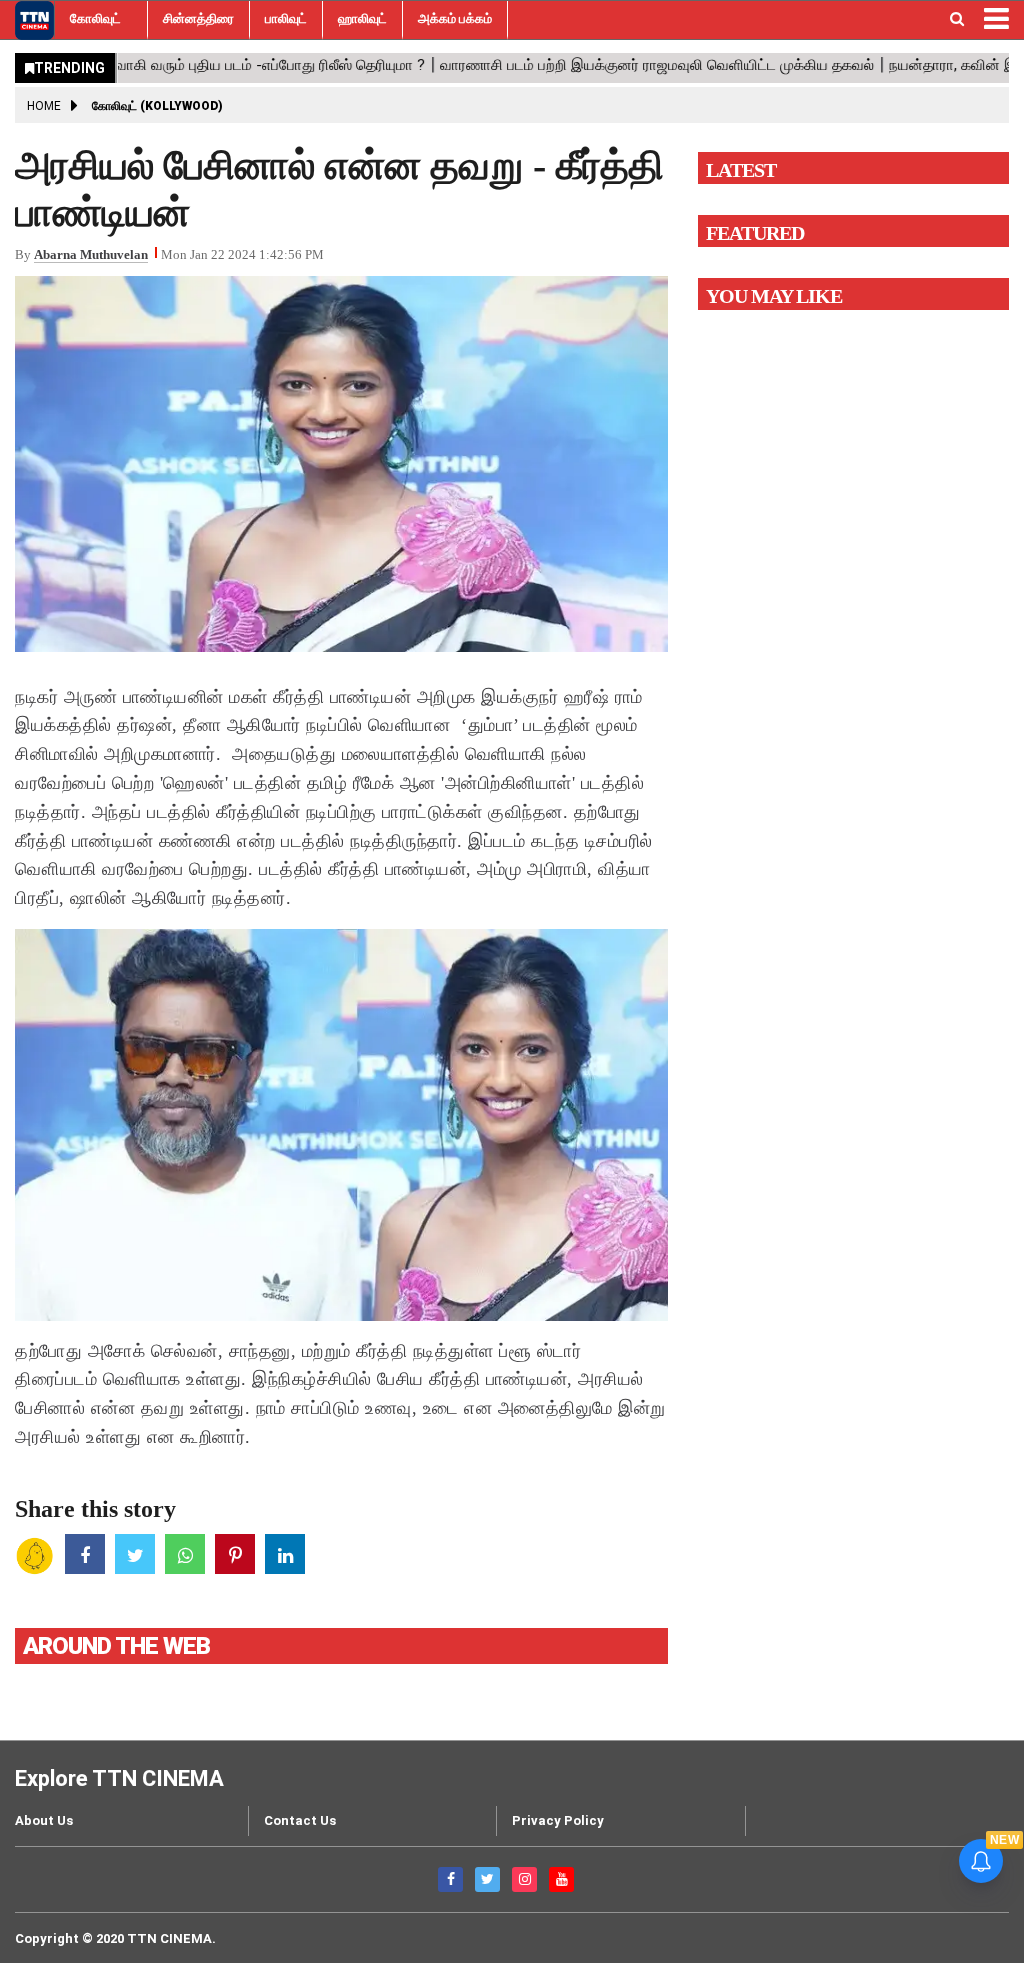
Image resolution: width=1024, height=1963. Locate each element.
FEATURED (755, 233)
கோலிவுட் (95, 18)
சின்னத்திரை (198, 18)
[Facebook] (450, 1879)
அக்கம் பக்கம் (455, 18)
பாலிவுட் (286, 18)
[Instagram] (524, 1879)
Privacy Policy (558, 1820)
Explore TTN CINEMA (119, 1778)
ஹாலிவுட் (362, 18)
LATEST (741, 170)
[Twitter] (487, 1879)
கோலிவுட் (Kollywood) (157, 106)
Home (44, 106)
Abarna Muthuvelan (91, 254)
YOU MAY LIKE (774, 296)
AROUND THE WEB (116, 1646)
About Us (44, 1820)
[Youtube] (561, 1879)
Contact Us (300, 1820)
